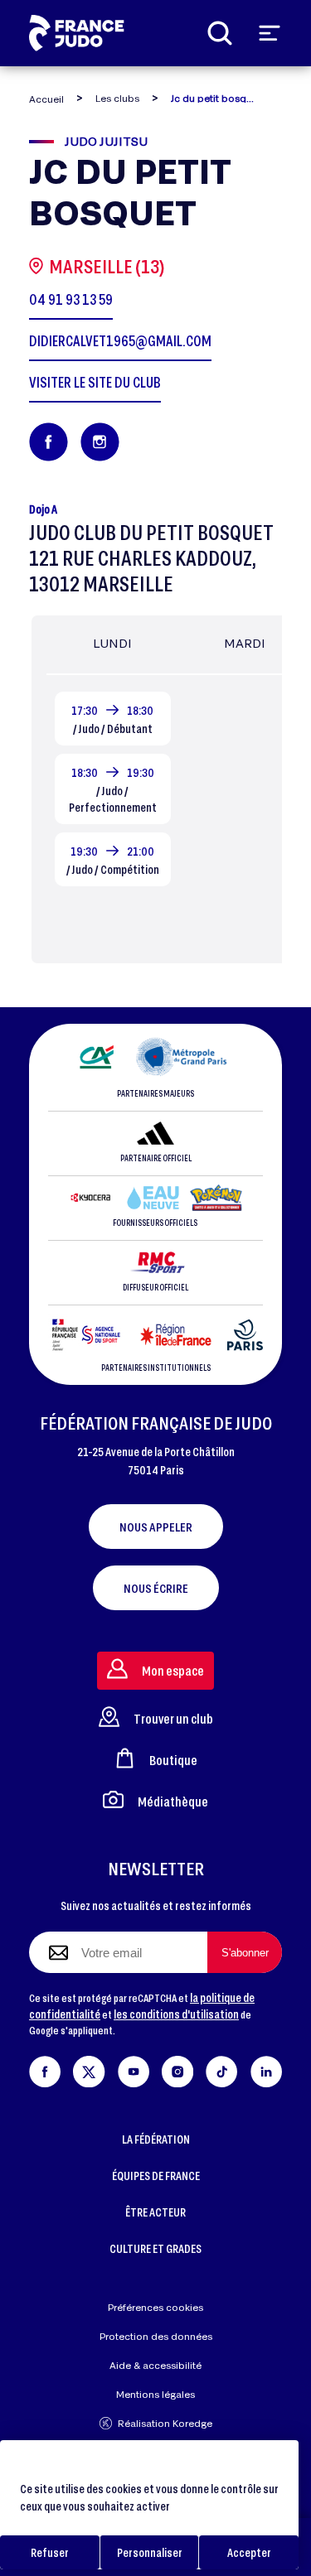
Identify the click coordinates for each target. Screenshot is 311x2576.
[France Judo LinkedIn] (266, 2069)
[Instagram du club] (100, 442)
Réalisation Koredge (165, 2423)
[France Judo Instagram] (177, 2069)
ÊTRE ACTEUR (155, 2212)
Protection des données (156, 2336)
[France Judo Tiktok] (221, 2069)
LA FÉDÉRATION (156, 2139)
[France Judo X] (89, 2069)
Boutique (173, 1760)
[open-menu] (270, 33)
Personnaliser (150, 2552)
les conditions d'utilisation (176, 2014)
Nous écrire (156, 1588)
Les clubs (117, 98)
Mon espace (173, 1670)
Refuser (50, 2552)
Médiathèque (173, 1801)
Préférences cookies (155, 2307)
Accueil (46, 99)
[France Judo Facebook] (45, 2069)
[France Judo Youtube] (134, 2069)
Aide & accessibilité (155, 2365)
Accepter (249, 2552)
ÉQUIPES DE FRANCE (156, 2176)
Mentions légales (155, 2394)
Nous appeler (156, 1527)
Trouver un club (173, 1718)
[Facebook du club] (49, 442)
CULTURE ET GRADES (155, 2248)
